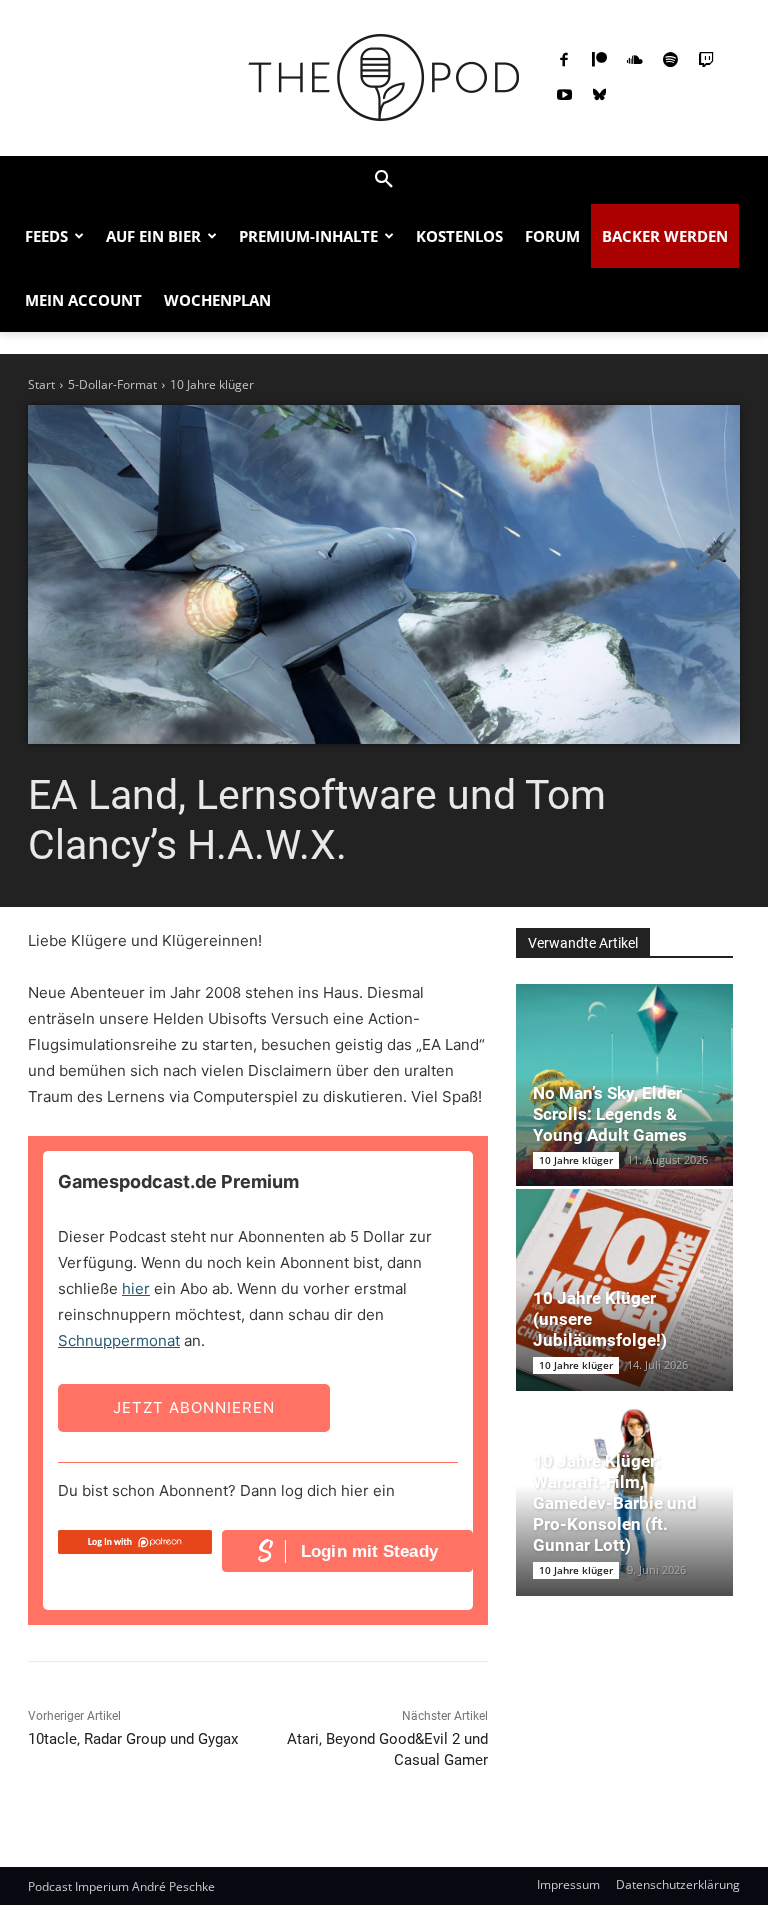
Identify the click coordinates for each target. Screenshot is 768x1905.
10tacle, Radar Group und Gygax (133, 1739)
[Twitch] (706, 61)
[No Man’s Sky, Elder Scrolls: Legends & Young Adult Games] (624, 1085)
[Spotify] (671, 61)
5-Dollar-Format (112, 384)
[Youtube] (564, 96)
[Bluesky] (600, 96)
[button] (384, 180)
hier (136, 1288)
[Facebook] (564, 61)
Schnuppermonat (119, 1340)
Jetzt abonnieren (194, 1407)
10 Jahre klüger (212, 384)
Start (41, 384)
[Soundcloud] (635, 61)
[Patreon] (600, 61)
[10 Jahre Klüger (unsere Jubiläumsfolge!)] (624, 1290)
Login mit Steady (369, 1551)
